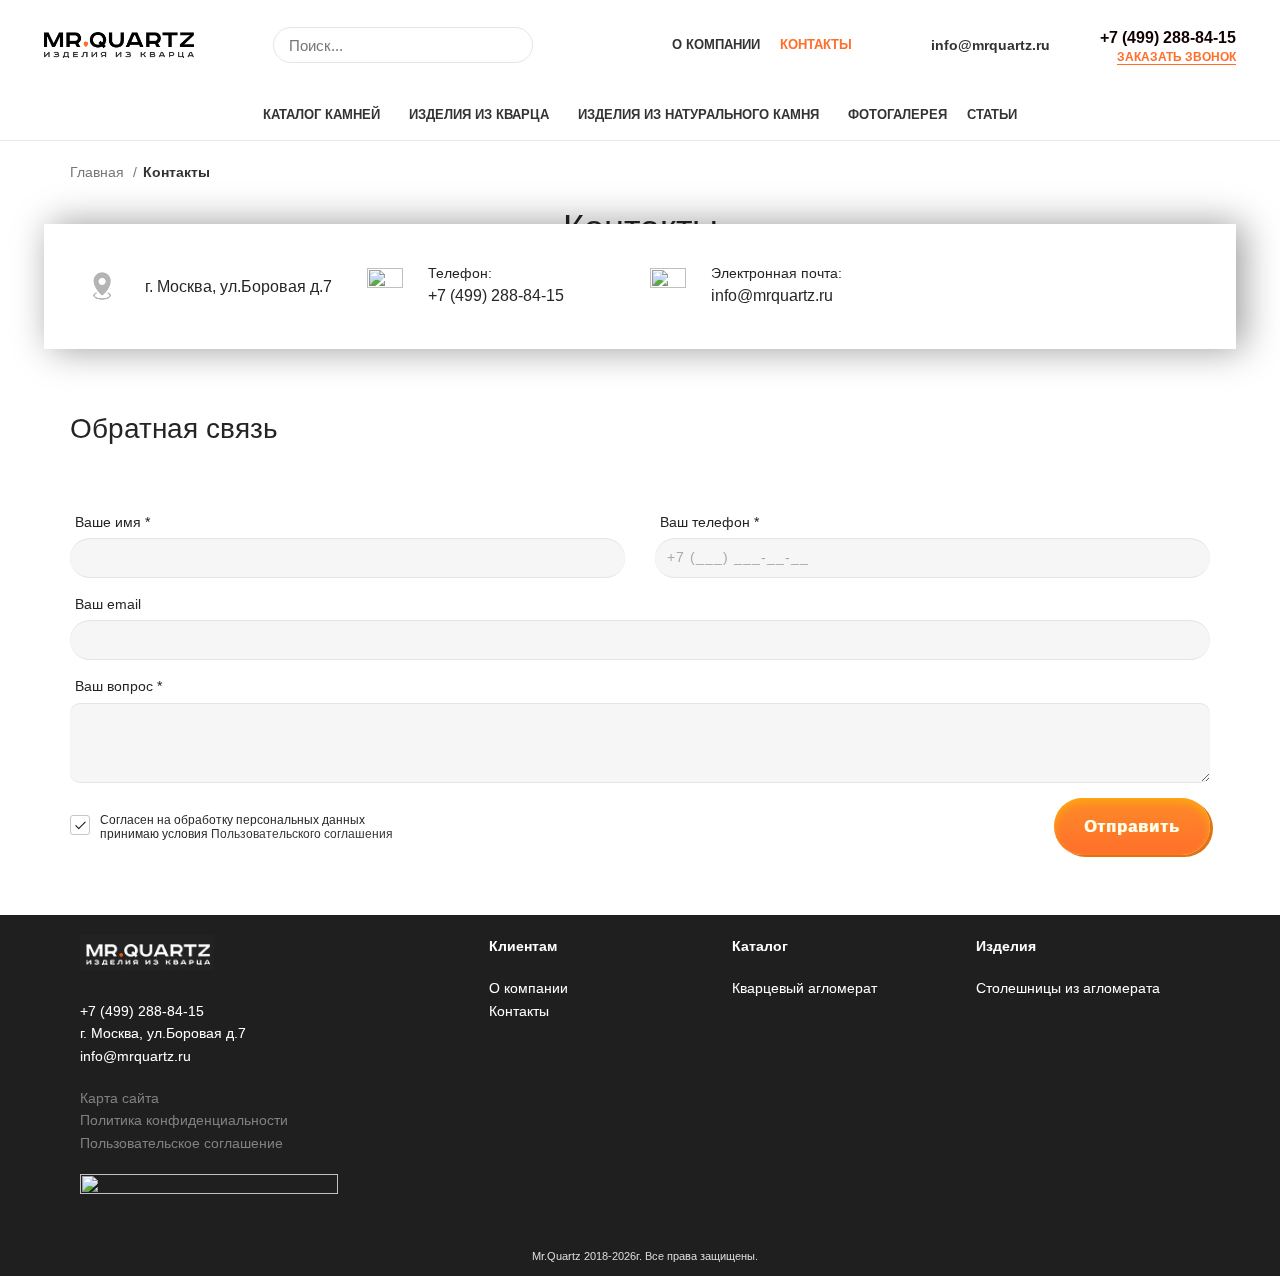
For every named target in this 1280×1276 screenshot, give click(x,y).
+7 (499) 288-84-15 (1168, 37)
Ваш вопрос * (118, 686)
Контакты (519, 1011)
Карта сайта (119, 1098)
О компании (528, 988)
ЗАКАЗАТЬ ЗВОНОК (1176, 57)
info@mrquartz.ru (990, 45)
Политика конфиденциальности (184, 1120)
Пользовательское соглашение (181, 1143)
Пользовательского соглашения (302, 834)
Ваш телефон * (709, 522)
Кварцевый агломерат (804, 988)
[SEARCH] (506, 45)
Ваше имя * (112, 522)
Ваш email (108, 604)
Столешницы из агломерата (1068, 988)
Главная (99, 172)
